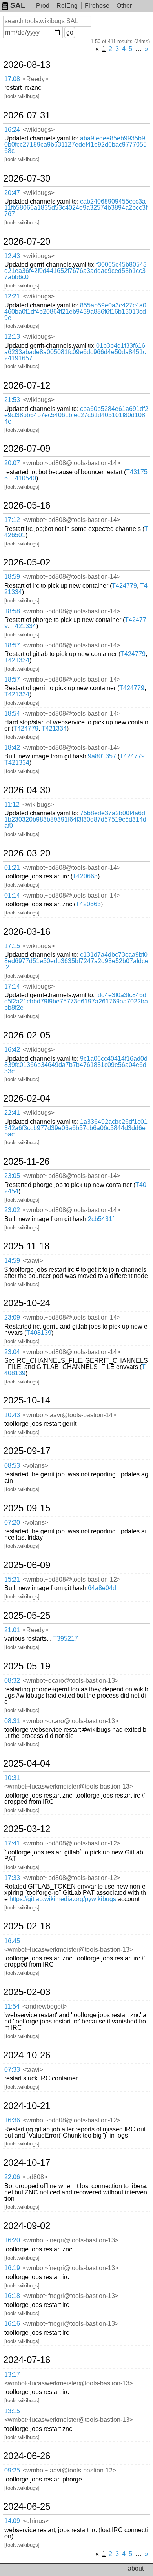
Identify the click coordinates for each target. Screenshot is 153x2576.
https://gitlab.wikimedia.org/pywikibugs (63, 1899)
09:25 (12, 2470)
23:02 (12, 1210)
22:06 (12, 2177)
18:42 (12, 748)
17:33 (12, 1878)
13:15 (12, 2411)
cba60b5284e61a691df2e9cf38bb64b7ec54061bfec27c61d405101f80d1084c (76, 415)
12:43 (12, 256)
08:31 (12, 1721)
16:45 (12, 1941)
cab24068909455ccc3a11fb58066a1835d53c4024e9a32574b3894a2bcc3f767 (76, 208)
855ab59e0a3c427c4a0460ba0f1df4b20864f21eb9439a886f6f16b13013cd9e (75, 312)
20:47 (12, 193)
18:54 (12, 714)
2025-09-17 (27, 1451)
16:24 (12, 130)
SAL (18, 5)
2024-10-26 (27, 2055)
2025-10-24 (27, 1303)
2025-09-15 (27, 1508)
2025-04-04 (27, 1763)
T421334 (24, 626)
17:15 (12, 946)
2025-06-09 (27, 1565)
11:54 (12, 2006)
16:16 (12, 2324)
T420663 (85, 876)
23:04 (12, 1352)
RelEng (67, 6)
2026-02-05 (27, 1035)
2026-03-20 (27, 853)
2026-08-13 (27, 65)
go (70, 32)
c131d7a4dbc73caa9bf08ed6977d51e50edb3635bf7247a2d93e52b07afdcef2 (76, 961)
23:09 (12, 1317)
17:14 (12, 986)
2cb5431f (101, 1219)
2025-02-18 (27, 1926)
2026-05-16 (27, 505)
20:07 (12, 463)
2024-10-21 (27, 2106)
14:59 (12, 1261)
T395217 (66, 1639)
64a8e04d (102, 1588)
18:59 (12, 577)
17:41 (12, 1843)
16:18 (12, 2296)
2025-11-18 (26, 1246)
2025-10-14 (27, 1400)
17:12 (12, 520)
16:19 (12, 2268)
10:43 (12, 1415)
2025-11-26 (26, 1162)
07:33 (12, 2070)
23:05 (12, 1176)
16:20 (12, 2240)
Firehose (97, 6)
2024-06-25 (27, 2507)
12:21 (12, 296)
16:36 (12, 2120)
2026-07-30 (27, 178)
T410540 (24, 478)
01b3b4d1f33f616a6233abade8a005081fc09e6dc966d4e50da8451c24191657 (75, 352)
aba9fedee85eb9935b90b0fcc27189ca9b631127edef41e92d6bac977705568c (76, 145)
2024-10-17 (27, 2163)
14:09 (12, 2521)
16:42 (12, 1050)
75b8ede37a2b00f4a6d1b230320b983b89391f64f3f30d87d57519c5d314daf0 (75, 819)
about (136, 2568)
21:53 (12, 400)
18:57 (12, 645)
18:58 (12, 611)
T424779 (124, 586)
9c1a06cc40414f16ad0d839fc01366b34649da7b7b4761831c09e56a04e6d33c (76, 1065)
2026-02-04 (27, 1098)
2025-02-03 (27, 1992)
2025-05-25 (27, 1616)
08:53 (12, 1466)
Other (124, 6)
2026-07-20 (27, 242)
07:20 (12, 1523)
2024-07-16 (27, 2360)
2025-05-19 (27, 1666)
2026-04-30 (27, 790)
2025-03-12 (27, 1829)
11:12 (12, 804)
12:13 (12, 337)
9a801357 (102, 756)
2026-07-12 (27, 385)
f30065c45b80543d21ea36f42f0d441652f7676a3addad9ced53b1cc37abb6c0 (76, 271)
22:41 (12, 1113)
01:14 (12, 895)
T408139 (39, 1333)
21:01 (12, 1630)
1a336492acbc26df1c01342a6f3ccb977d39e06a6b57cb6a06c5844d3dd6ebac (76, 1128)
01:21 (12, 868)
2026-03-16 (27, 932)
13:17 (12, 2375)
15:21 (12, 1579)
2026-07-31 (27, 115)
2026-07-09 (27, 449)
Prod (43, 6)
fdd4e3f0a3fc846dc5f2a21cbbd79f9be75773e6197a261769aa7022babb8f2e (76, 1001)
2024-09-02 (27, 2226)
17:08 (12, 79)
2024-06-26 (27, 2456)
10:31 (12, 1778)
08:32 (12, 1681)
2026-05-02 (27, 562)
